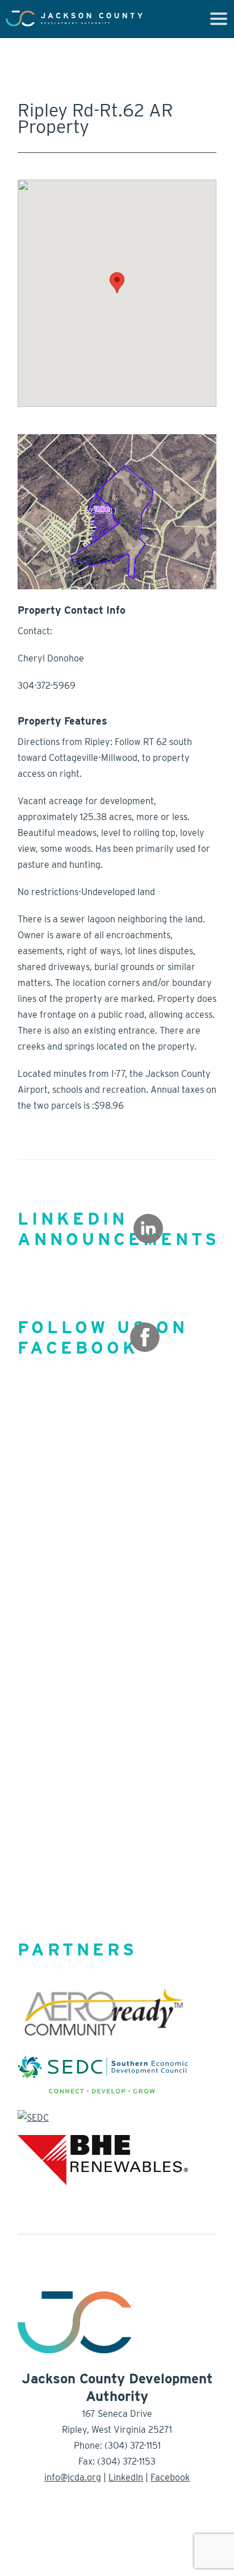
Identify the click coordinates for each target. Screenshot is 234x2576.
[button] (117, 283)
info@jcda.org (73, 2477)
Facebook (170, 2477)
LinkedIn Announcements (119, 1229)
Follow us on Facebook (103, 1337)
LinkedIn (126, 2477)
